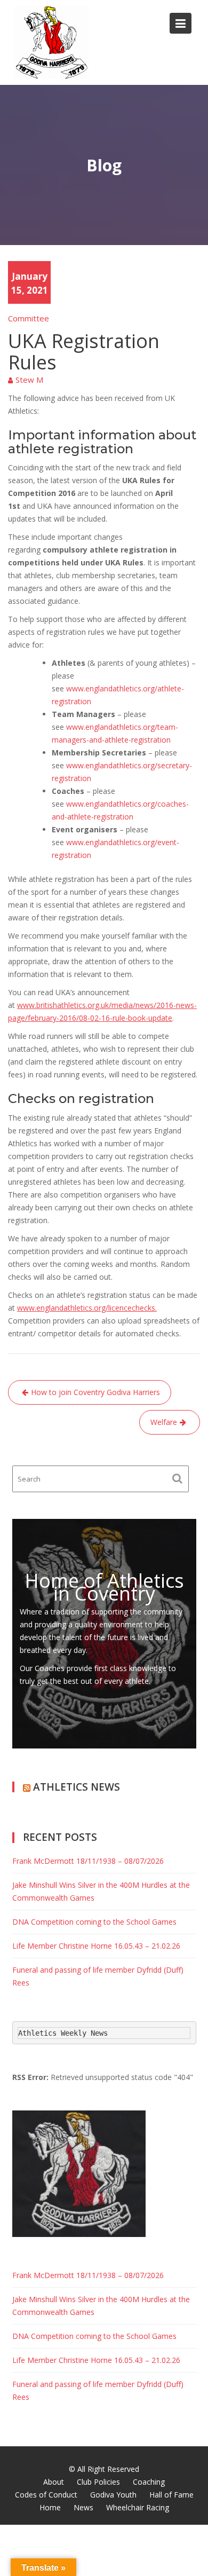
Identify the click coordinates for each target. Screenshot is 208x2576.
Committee (29, 318)
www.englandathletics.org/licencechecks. (87, 1308)
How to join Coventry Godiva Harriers (95, 1392)
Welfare (164, 1422)
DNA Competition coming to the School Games (94, 1922)
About (54, 2482)
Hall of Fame (171, 2495)
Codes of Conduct (46, 2495)
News (83, 2507)
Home (50, 2507)
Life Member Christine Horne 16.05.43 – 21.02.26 (96, 1946)
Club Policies (98, 2482)
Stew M (29, 380)
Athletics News (77, 1787)
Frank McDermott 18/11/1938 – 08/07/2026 (88, 1861)
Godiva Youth (113, 2495)
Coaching (149, 2482)
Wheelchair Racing (138, 2507)
